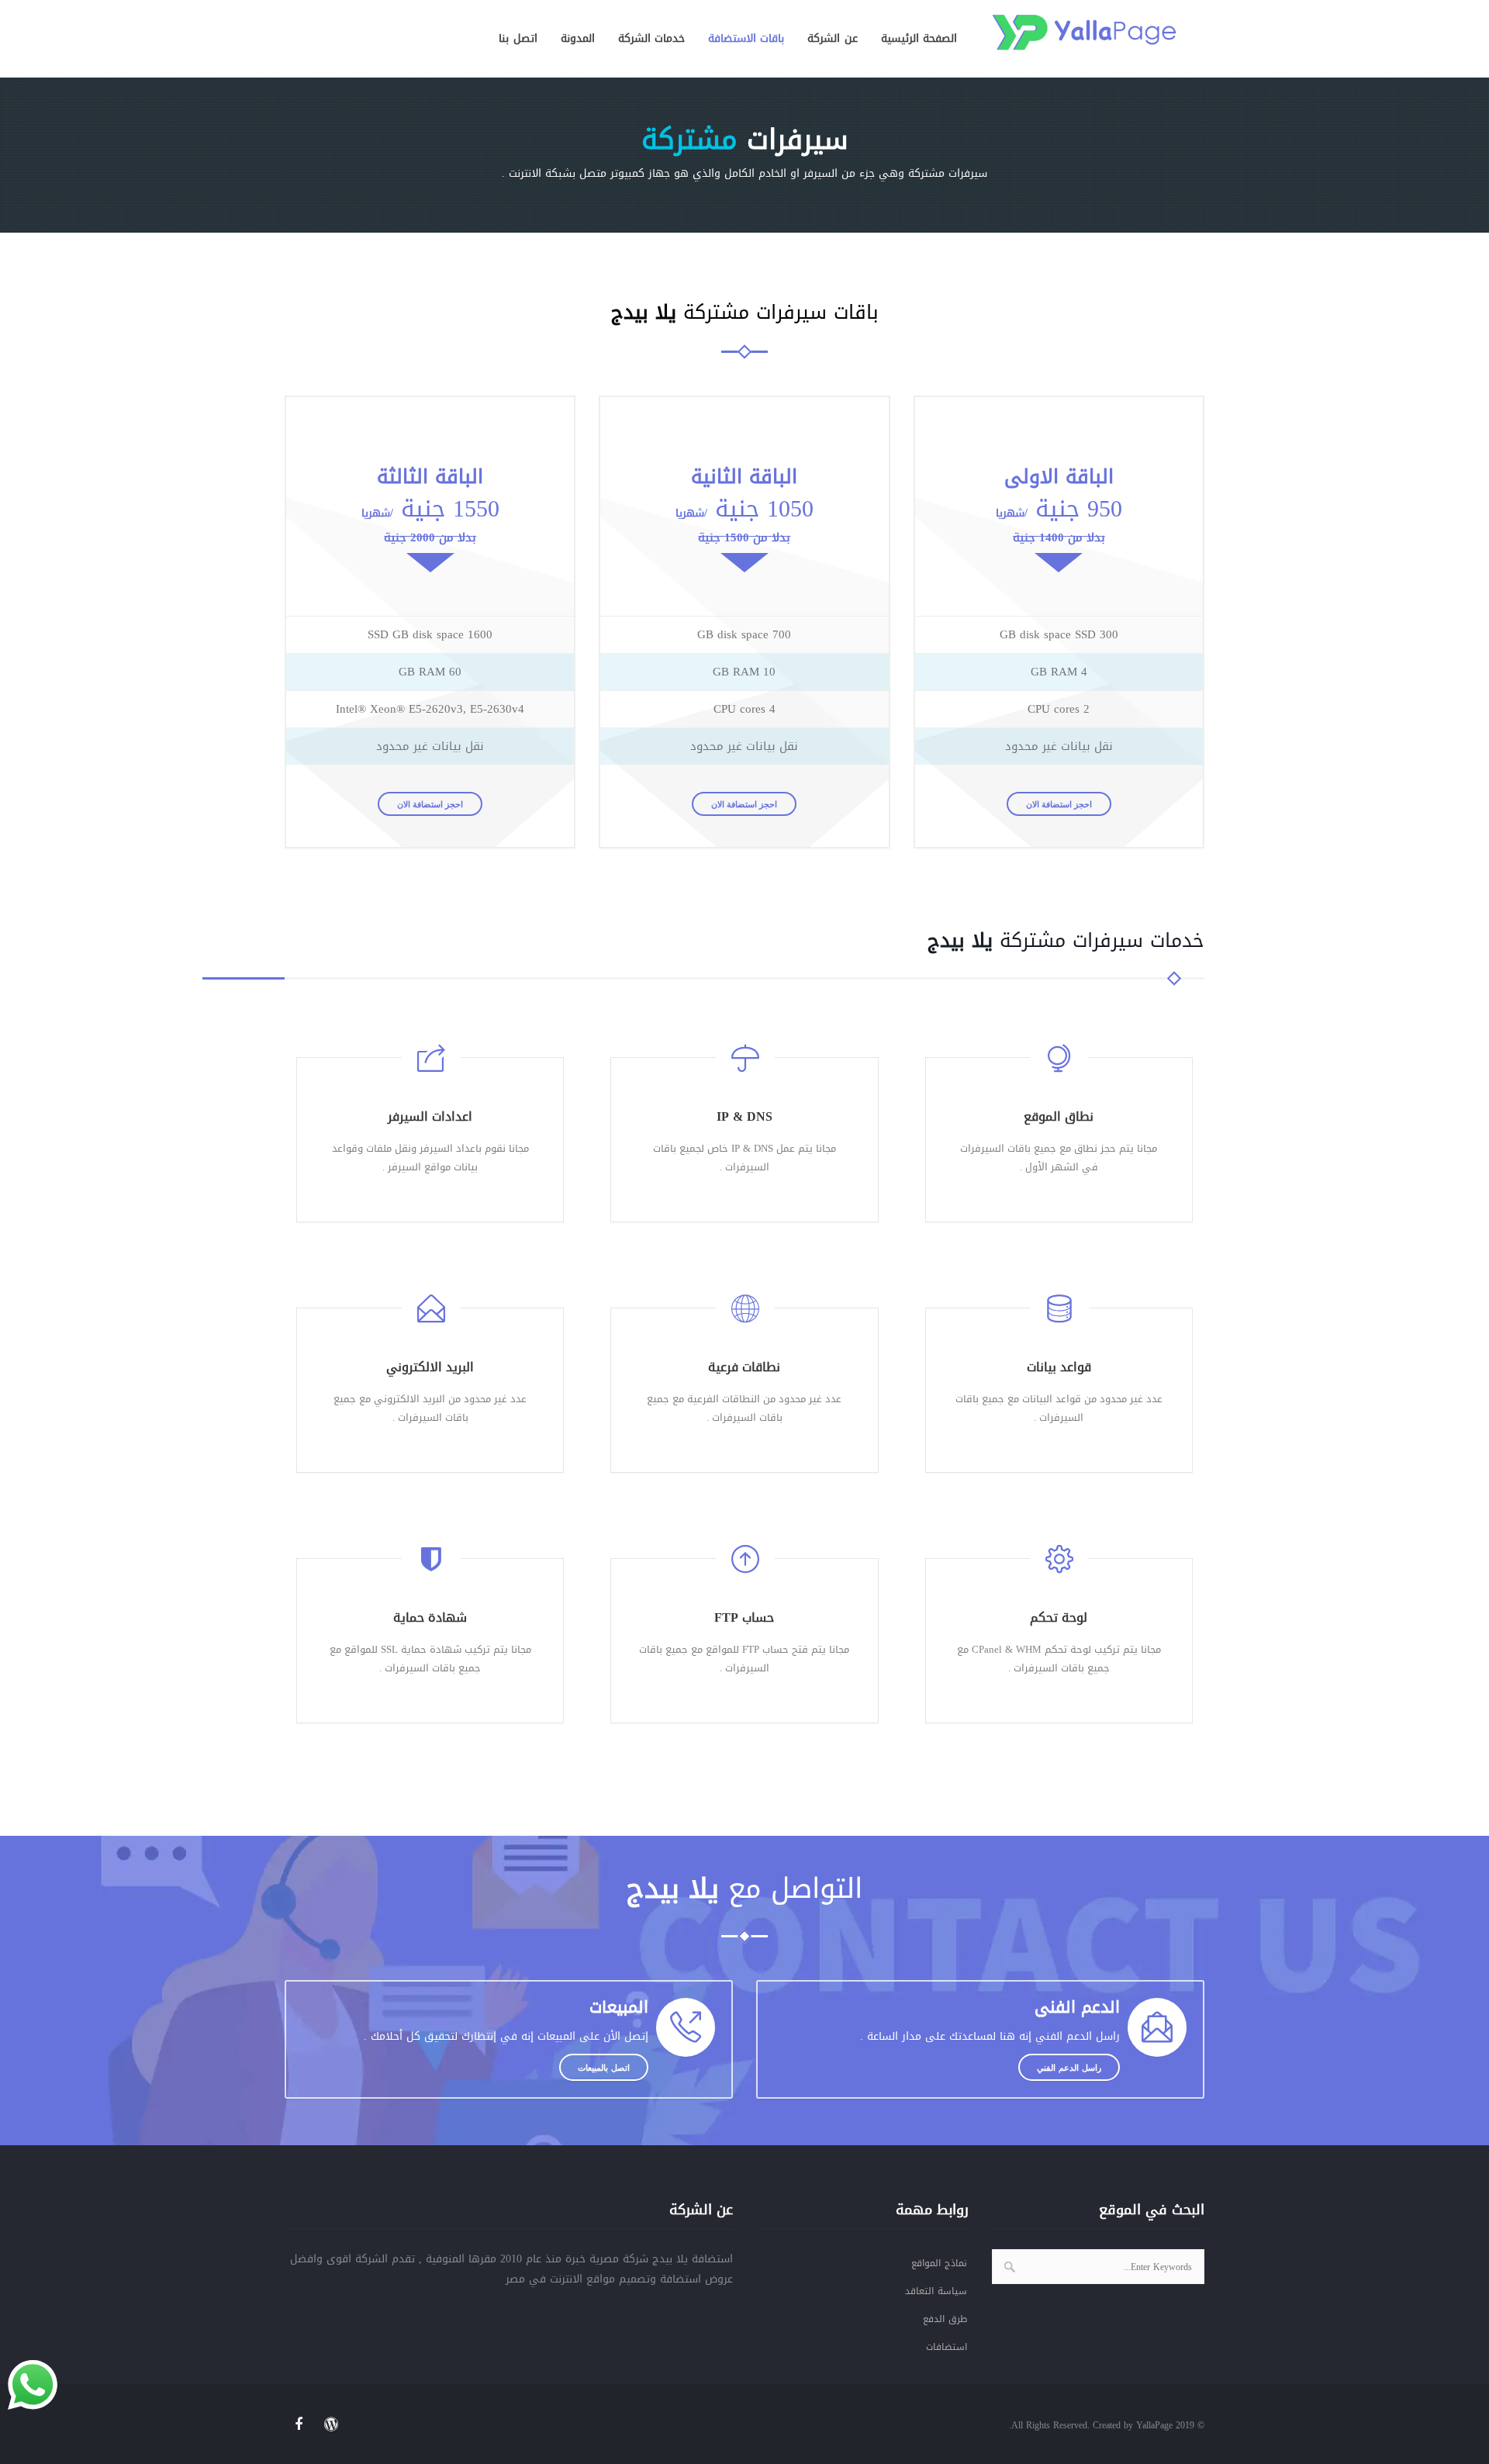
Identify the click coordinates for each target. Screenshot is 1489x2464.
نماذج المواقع (939, 2263)
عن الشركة (832, 38)
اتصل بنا (518, 38)
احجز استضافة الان (430, 804)
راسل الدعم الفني (1069, 2067)
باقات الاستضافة (746, 38)
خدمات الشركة (651, 38)
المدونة (578, 38)
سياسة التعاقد (936, 2291)
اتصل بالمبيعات (604, 2067)
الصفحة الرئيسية (919, 38)
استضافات (947, 2347)
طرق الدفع (945, 2319)
